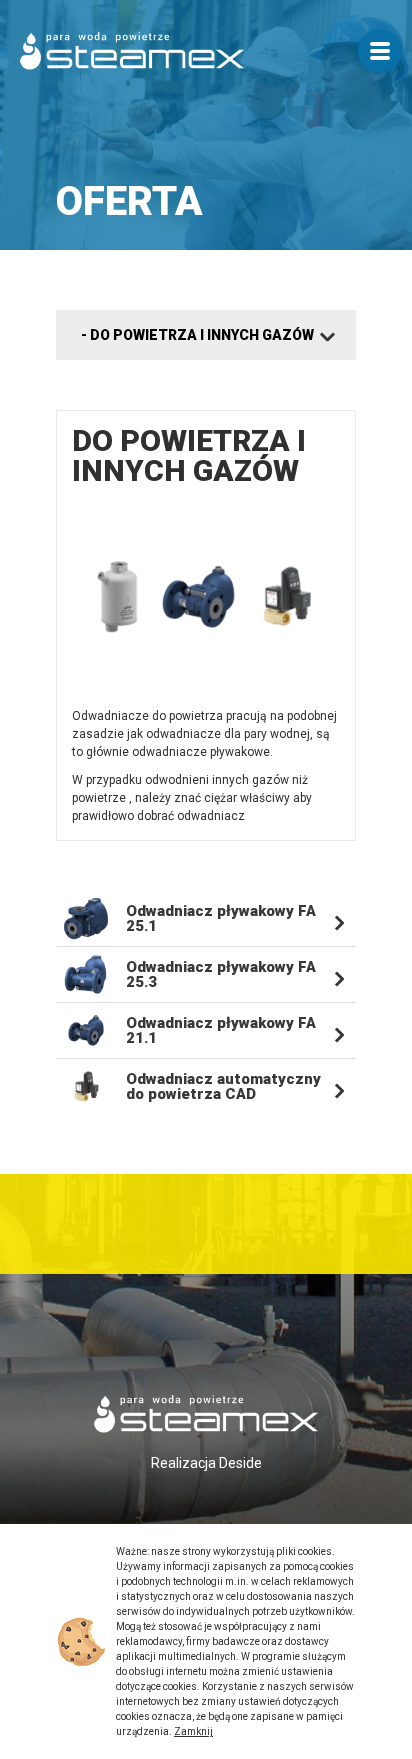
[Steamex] (132, 51)
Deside (240, 1463)
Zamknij (193, 1731)
